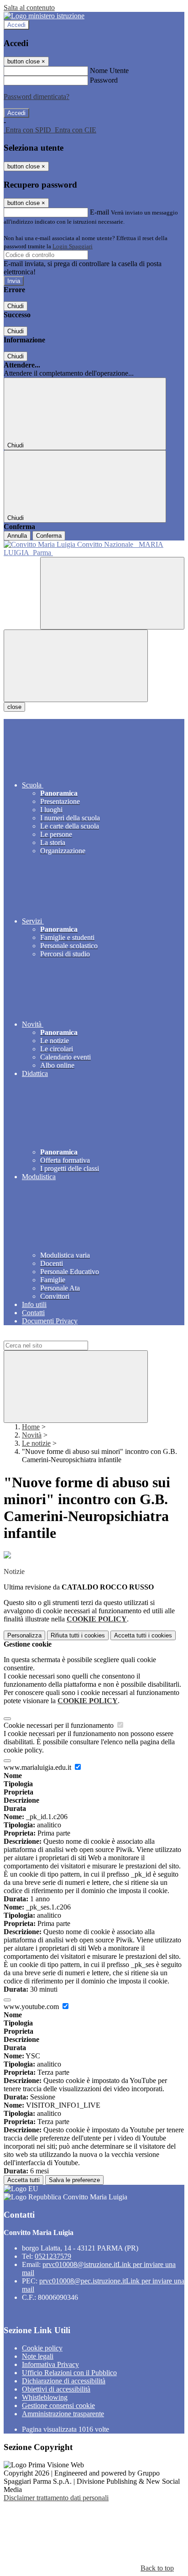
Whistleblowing (45, 2397)
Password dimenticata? (37, 97)
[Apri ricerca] (112, 593)
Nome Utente (109, 71)
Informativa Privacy (50, 2364)
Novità (32, 1435)
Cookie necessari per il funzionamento (60, 1725)
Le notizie (36, 1443)
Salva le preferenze (74, 2180)
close (14, 707)
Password (104, 80)
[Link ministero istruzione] (44, 16)
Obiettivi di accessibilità (56, 2389)
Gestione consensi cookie (58, 2405)
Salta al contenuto (29, 8)
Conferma (49, 536)
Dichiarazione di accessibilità (64, 2381)
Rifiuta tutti (78, 1635)
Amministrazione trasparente (63, 2414)
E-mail (99, 212)
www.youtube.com (32, 2007)
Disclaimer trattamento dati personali (56, 2498)
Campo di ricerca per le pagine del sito (59, 1336)
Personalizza (24, 1635)
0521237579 (53, 2256)
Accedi (16, 25)
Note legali (38, 2356)
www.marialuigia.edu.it (38, 1767)
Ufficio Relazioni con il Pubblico (69, 2373)
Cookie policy (42, 2348)
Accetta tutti (143, 1635)
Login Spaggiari (73, 246)
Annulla (17, 536)
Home (31, 1427)
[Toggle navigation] (76, 666)
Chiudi (16, 306)
